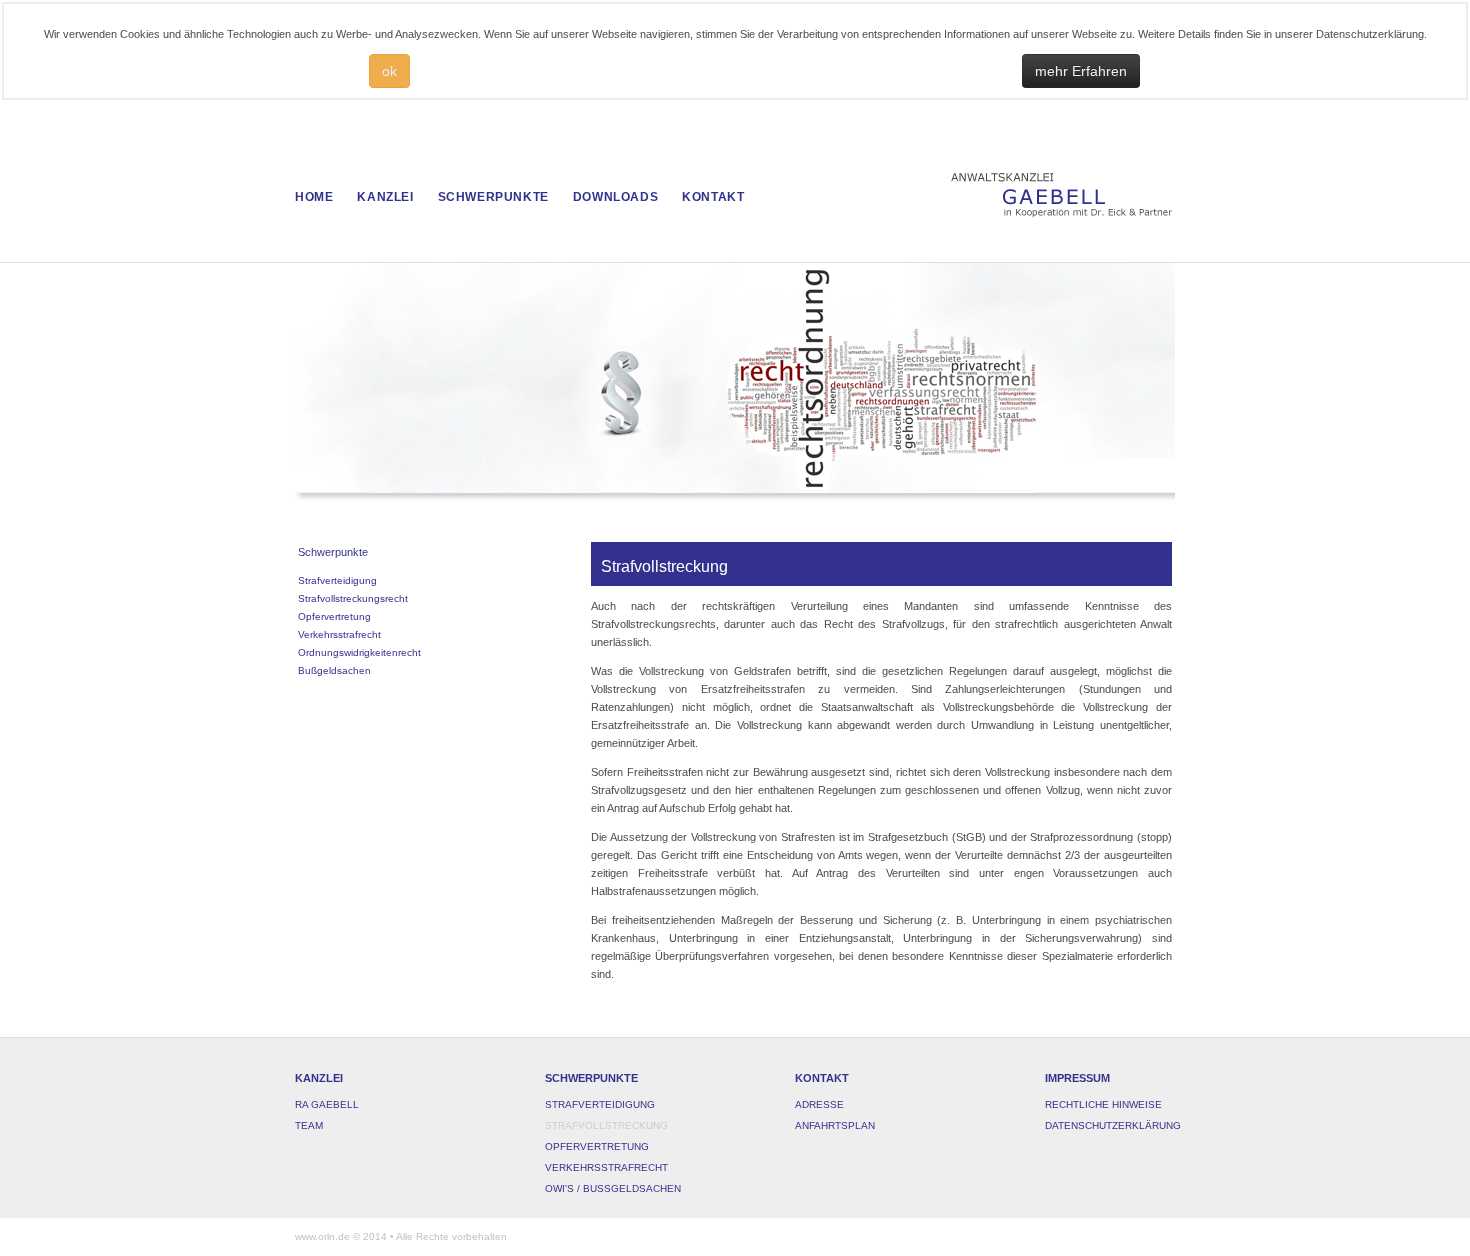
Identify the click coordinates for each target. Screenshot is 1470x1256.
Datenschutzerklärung (1113, 1125)
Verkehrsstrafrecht (606, 1167)
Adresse (819, 1104)
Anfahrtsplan (835, 1125)
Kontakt (713, 197)
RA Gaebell (327, 1104)
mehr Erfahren (1081, 71)
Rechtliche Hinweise (1103, 1104)
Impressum (1077, 1078)
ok (389, 71)
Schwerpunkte (493, 197)
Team (309, 1125)
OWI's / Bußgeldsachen (613, 1188)
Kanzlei (385, 197)
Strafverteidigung (600, 1104)
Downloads (615, 197)
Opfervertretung (597, 1146)
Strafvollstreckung (606, 1125)
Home (314, 197)
